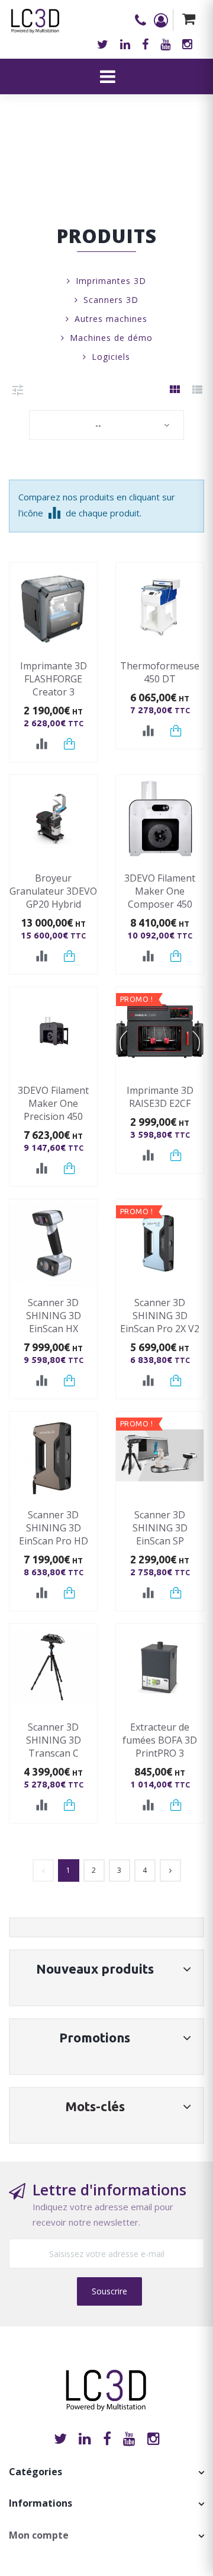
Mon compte (39, 2535)
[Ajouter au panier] (70, 744)
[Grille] (175, 390)
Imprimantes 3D (111, 281)
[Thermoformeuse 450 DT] (160, 607)
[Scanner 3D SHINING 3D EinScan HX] (53, 1243)
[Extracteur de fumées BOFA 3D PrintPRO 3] (160, 1668)
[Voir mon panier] (188, 20)
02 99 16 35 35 (144, 20)
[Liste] (197, 390)
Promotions (95, 2037)
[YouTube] (129, 2438)
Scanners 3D (111, 300)
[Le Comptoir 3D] (35, 17)
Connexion (163, 20)
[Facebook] (145, 44)
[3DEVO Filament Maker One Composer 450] (160, 819)
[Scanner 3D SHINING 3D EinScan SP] (160, 1455)
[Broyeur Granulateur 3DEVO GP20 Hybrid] (53, 819)
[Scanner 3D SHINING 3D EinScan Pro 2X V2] (160, 1243)
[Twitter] (103, 44)
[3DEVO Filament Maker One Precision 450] (53, 1031)
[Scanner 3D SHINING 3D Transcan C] (53, 1668)
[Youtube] (165, 44)
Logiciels (111, 357)
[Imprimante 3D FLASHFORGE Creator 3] (53, 607)
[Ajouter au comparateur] (42, 744)
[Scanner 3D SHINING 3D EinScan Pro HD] (53, 1455)
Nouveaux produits (95, 1969)
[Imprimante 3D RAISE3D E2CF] (160, 1031)
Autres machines (111, 319)
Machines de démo (111, 338)
